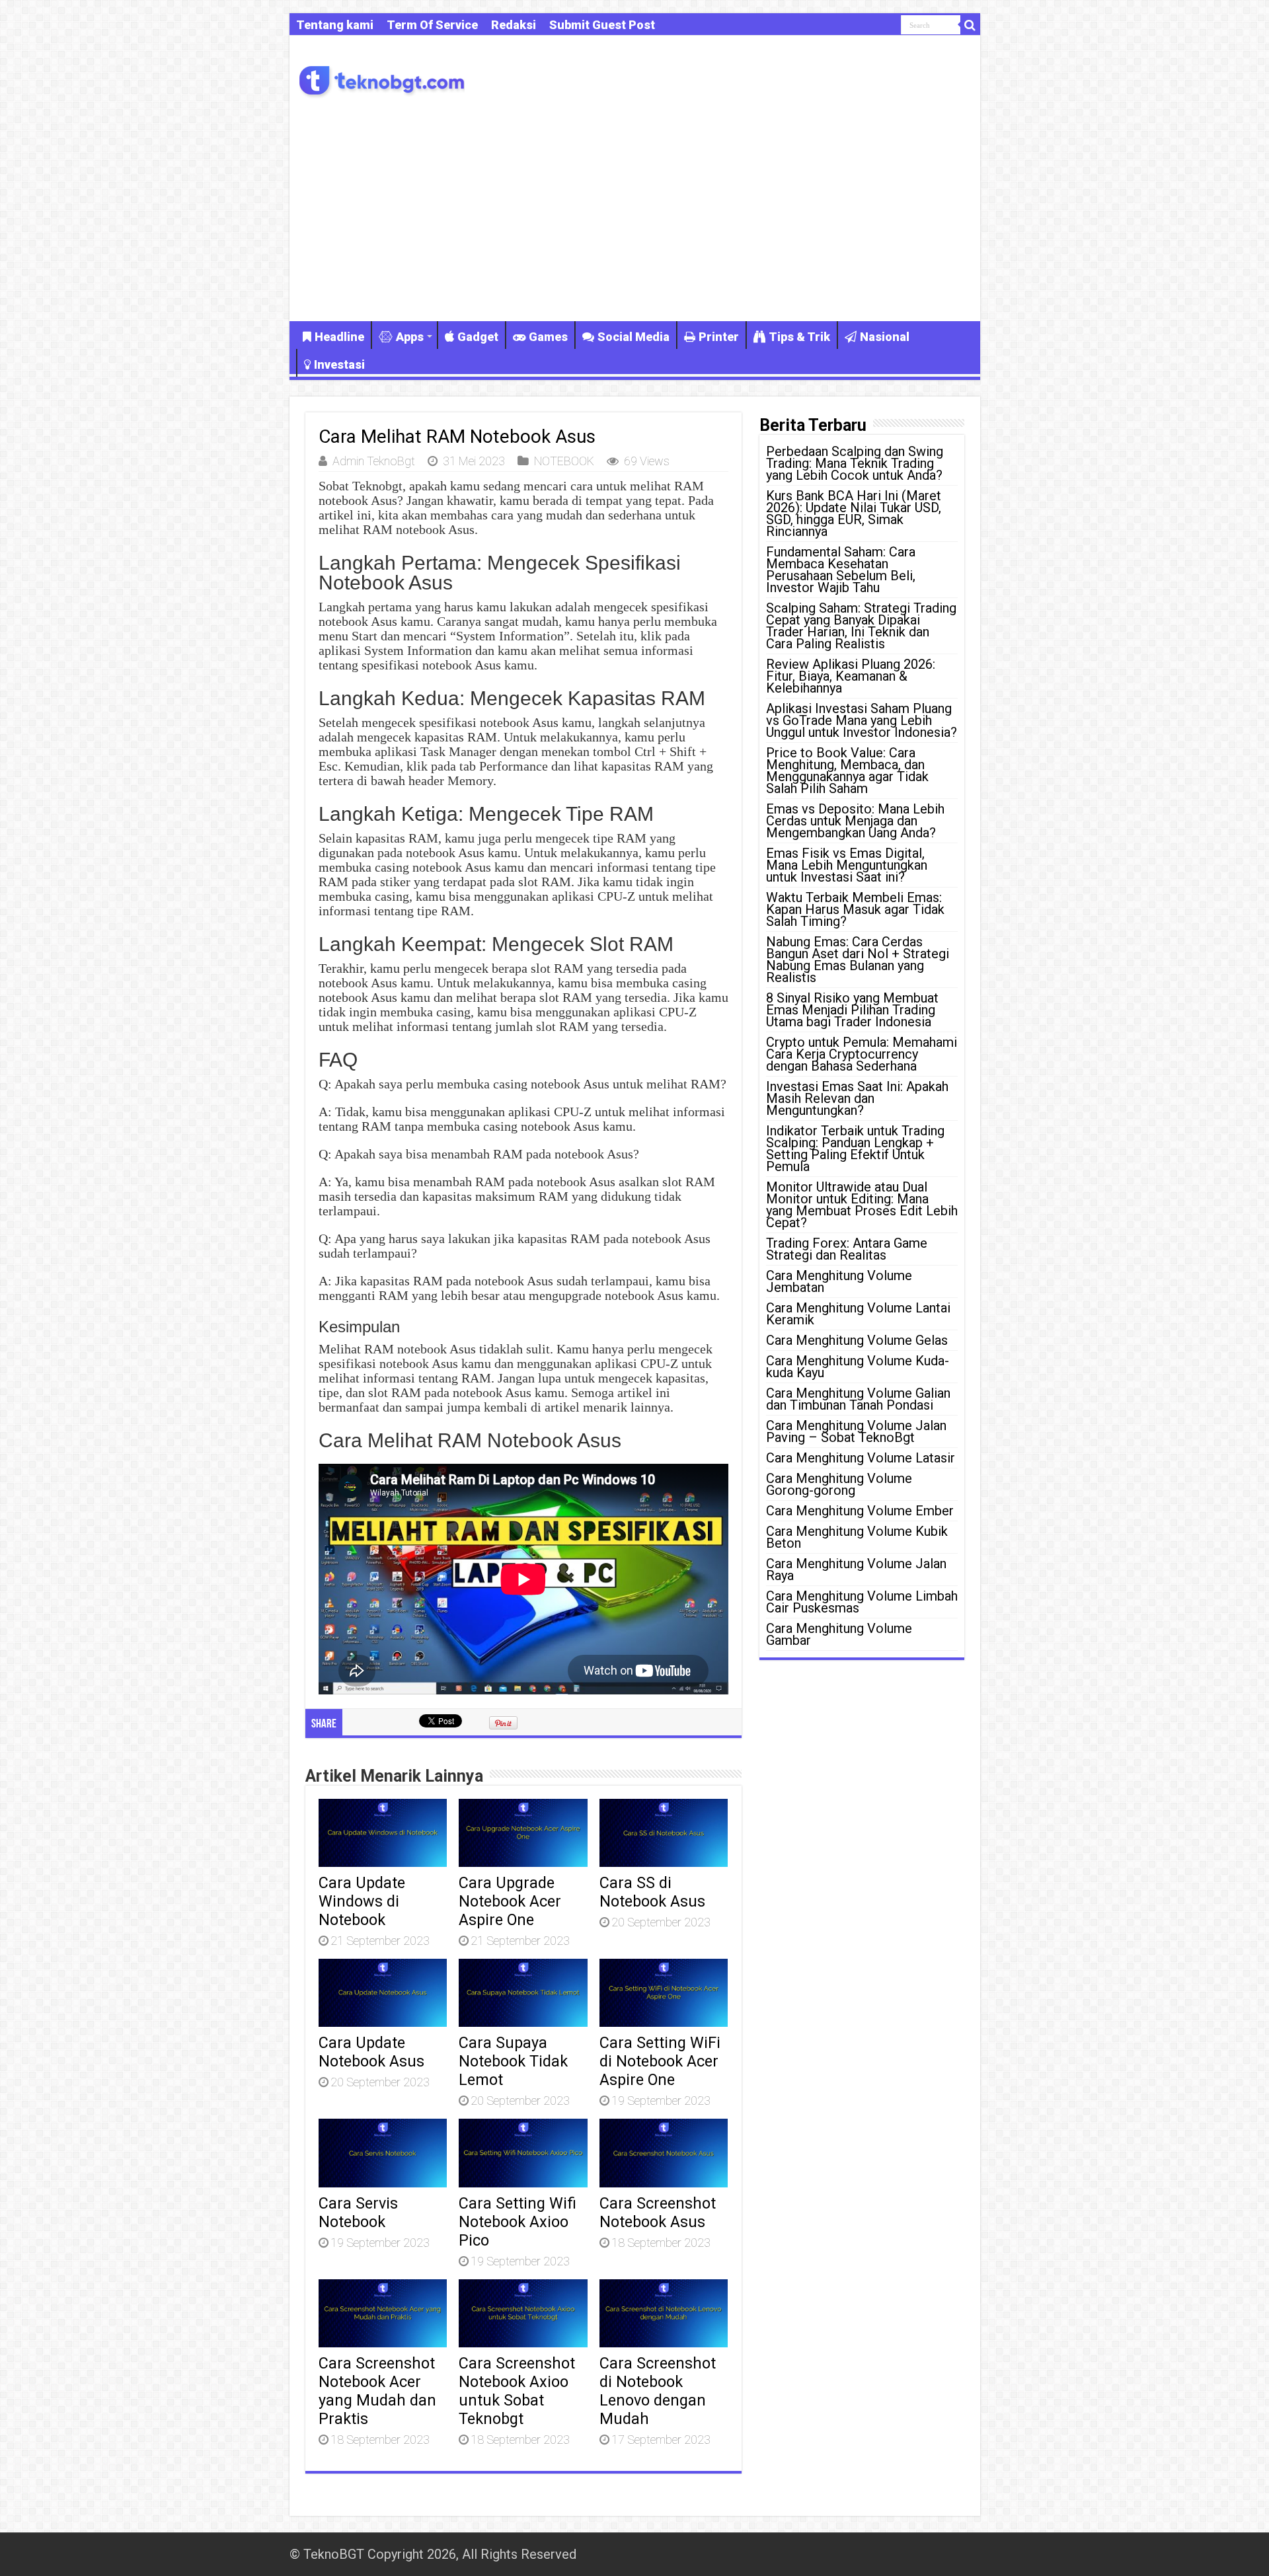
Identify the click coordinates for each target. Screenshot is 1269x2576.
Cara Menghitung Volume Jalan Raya (856, 1570)
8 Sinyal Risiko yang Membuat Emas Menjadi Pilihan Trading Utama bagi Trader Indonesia (852, 1010)
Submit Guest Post (602, 25)
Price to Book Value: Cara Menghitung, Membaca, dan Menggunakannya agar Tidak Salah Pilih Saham (847, 771)
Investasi (339, 364)
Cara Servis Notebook (358, 2213)
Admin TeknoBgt (374, 461)
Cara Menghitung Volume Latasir (861, 1458)
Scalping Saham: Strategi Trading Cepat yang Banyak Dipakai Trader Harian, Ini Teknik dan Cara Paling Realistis (861, 626)
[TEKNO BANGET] (382, 79)
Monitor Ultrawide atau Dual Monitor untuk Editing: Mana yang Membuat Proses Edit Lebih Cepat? (862, 1205)
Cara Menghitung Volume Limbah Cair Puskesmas (862, 1602)
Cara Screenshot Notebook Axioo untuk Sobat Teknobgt (517, 2391)
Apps (410, 337)
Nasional (885, 337)
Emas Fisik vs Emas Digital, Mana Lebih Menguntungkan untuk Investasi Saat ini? (847, 865)
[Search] (970, 25)
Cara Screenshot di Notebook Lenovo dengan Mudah (658, 2391)
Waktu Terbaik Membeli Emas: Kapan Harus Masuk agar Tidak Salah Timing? (855, 909)
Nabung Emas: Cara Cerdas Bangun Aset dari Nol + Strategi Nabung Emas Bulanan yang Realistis (858, 960)
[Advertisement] (635, 209)
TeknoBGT (334, 2554)
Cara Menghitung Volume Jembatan (839, 1281)
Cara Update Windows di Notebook (362, 1901)
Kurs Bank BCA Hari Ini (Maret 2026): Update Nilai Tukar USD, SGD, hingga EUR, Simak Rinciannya (854, 513)
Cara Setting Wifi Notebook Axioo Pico (518, 2222)
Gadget (478, 337)
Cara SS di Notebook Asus (652, 1892)
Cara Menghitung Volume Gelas (857, 1340)
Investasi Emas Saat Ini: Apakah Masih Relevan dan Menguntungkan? (857, 1098)
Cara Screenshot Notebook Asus (658, 2213)
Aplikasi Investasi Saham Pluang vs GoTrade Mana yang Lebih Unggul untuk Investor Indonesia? (862, 720)
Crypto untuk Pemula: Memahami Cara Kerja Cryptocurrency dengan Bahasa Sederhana (862, 1054)
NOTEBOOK (564, 461)
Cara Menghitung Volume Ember (860, 1511)
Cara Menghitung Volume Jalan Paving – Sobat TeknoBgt (856, 1431)
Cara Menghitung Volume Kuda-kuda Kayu (858, 1367)
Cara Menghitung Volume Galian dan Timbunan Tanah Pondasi (858, 1399)
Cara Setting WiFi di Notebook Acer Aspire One (660, 2061)
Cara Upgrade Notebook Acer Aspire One (510, 1901)
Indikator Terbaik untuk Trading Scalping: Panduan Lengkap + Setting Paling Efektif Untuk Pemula (855, 1149)
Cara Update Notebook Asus (371, 2052)
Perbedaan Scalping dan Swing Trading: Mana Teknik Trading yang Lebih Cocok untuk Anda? (855, 463)
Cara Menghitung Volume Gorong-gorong (839, 1484)
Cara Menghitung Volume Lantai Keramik (858, 1314)
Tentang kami (335, 25)
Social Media (634, 337)
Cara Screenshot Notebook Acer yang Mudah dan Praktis (377, 2391)
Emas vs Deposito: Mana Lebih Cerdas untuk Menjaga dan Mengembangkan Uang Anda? (855, 821)
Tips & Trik (799, 337)
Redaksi (514, 25)
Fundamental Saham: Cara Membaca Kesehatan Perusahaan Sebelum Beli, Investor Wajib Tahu (841, 570)
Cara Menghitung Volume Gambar (839, 1634)
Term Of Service (432, 25)
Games (548, 337)
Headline (339, 337)
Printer (719, 337)
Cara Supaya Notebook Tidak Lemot (513, 2061)
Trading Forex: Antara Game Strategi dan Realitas (847, 1249)
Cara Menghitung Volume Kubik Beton (857, 1537)
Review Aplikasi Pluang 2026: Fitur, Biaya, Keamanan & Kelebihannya (851, 676)
